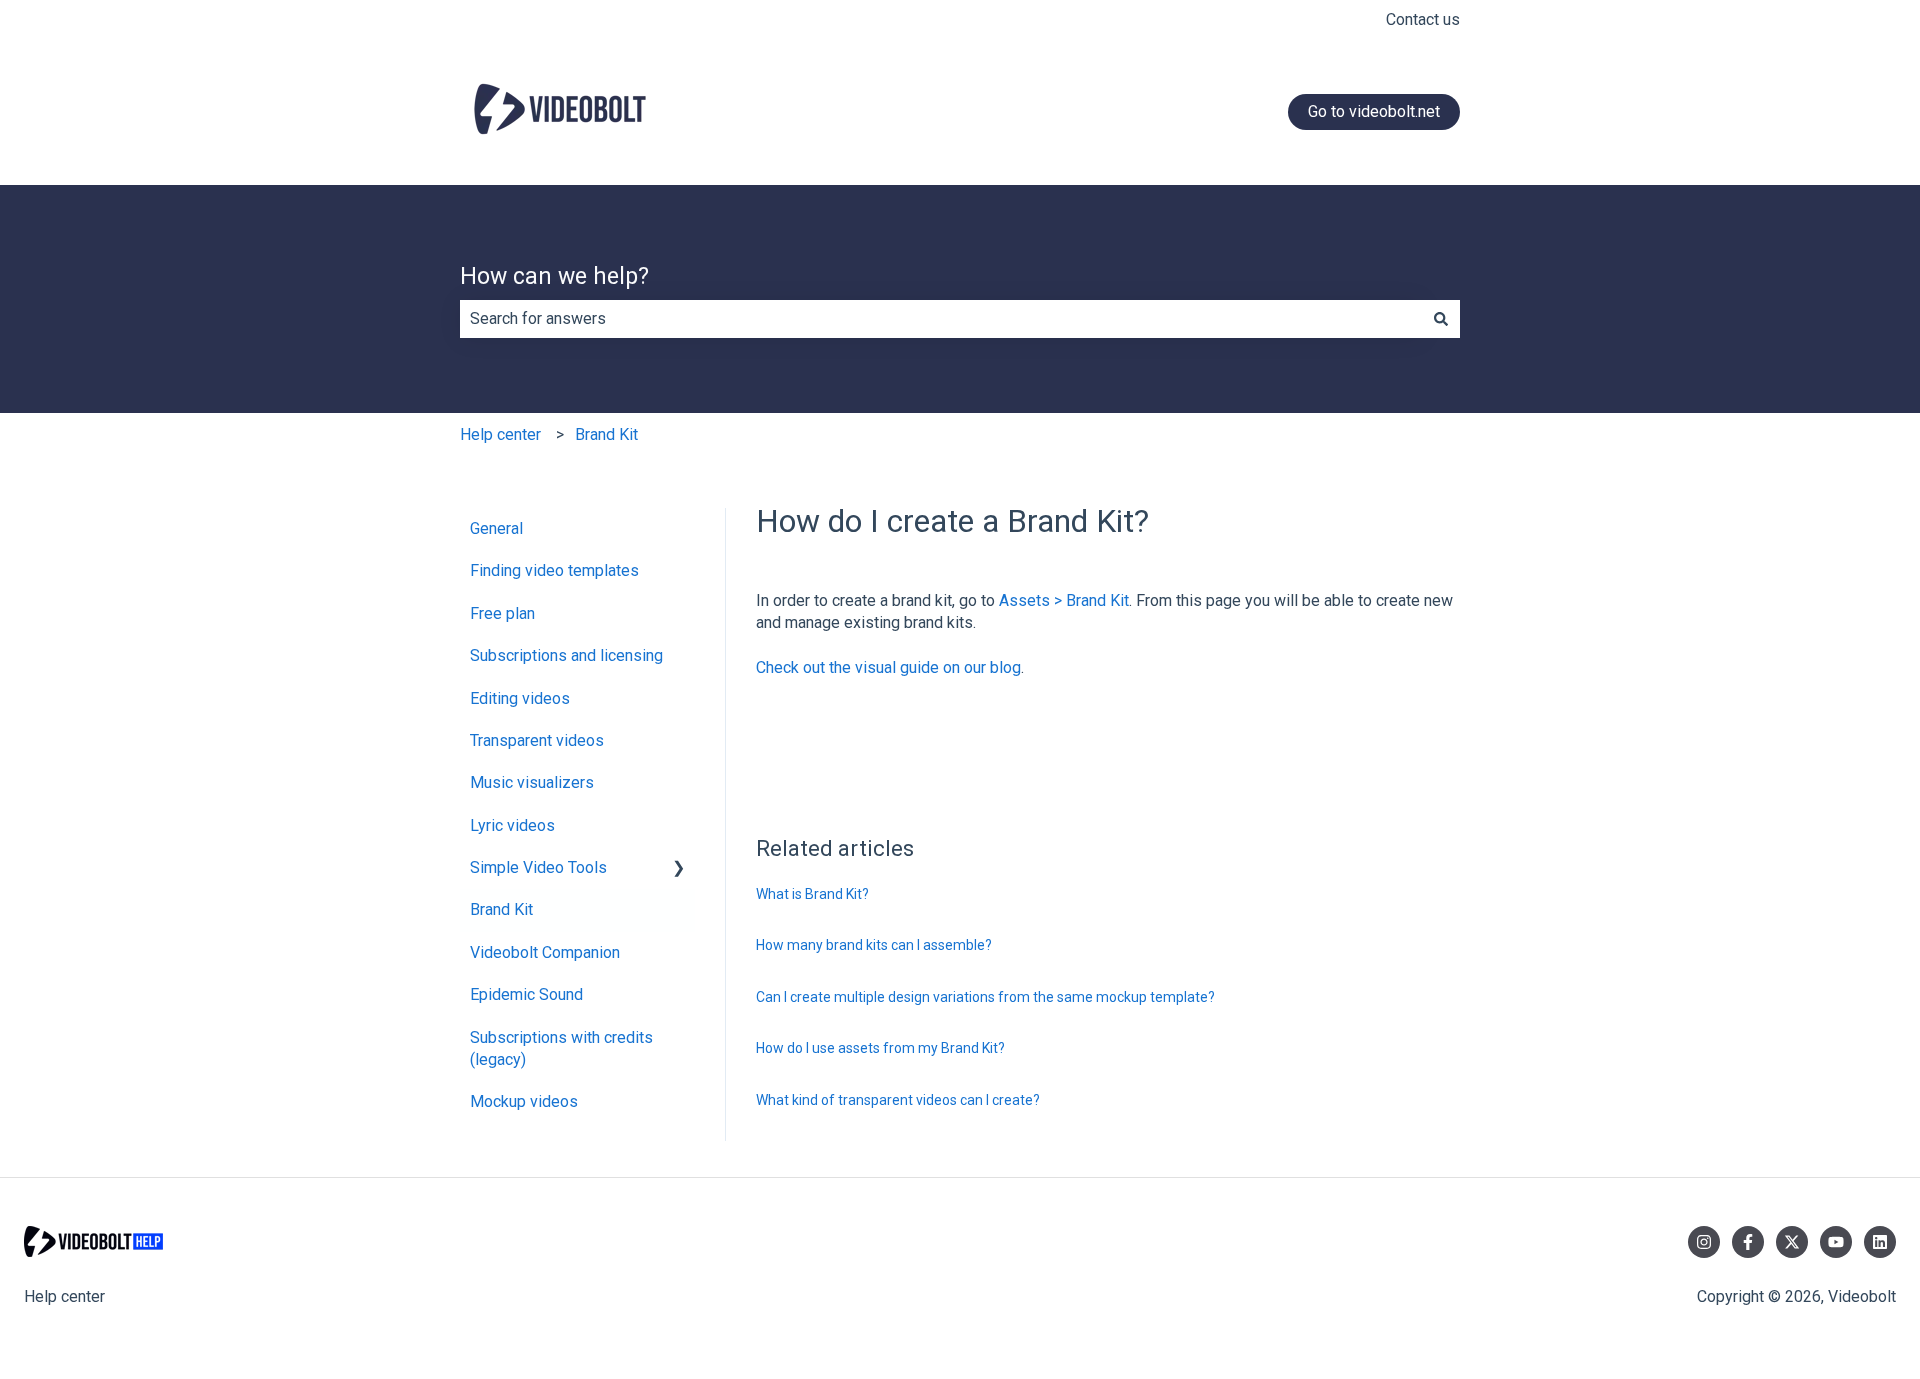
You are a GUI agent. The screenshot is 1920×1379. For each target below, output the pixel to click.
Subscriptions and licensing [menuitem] (566, 655)
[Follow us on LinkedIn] (1880, 1242)
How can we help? (554, 276)
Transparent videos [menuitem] (537, 740)
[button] (679, 869)
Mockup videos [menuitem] (524, 1101)
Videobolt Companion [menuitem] (545, 952)
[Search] (1441, 319)
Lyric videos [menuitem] (512, 825)
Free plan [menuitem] (502, 613)
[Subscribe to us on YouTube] (1836, 1242)
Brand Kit (606, 434)
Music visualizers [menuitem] (532, 782)
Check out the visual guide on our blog (888, 667)
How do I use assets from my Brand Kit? (880, 1048)
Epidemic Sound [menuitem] (526, 994)
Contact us (1423, 19)
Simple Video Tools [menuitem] (538, 867)
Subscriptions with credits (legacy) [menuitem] (561, 1048)
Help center (500, 434)
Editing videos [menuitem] (520, 698)
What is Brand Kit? (812, 894)
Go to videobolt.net (1374, 111)
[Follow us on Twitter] (1792, 1242)
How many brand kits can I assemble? (874, 945)
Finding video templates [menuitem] (554, 570)
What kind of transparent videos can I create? (898, 1100)
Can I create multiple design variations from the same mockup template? (985, 997)
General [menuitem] (496, 528)
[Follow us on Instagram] (1704, 1242)
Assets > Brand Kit (1064, 600)
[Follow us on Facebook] (1748, 1242)
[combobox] (941, 319)
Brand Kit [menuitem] (501, 909)
